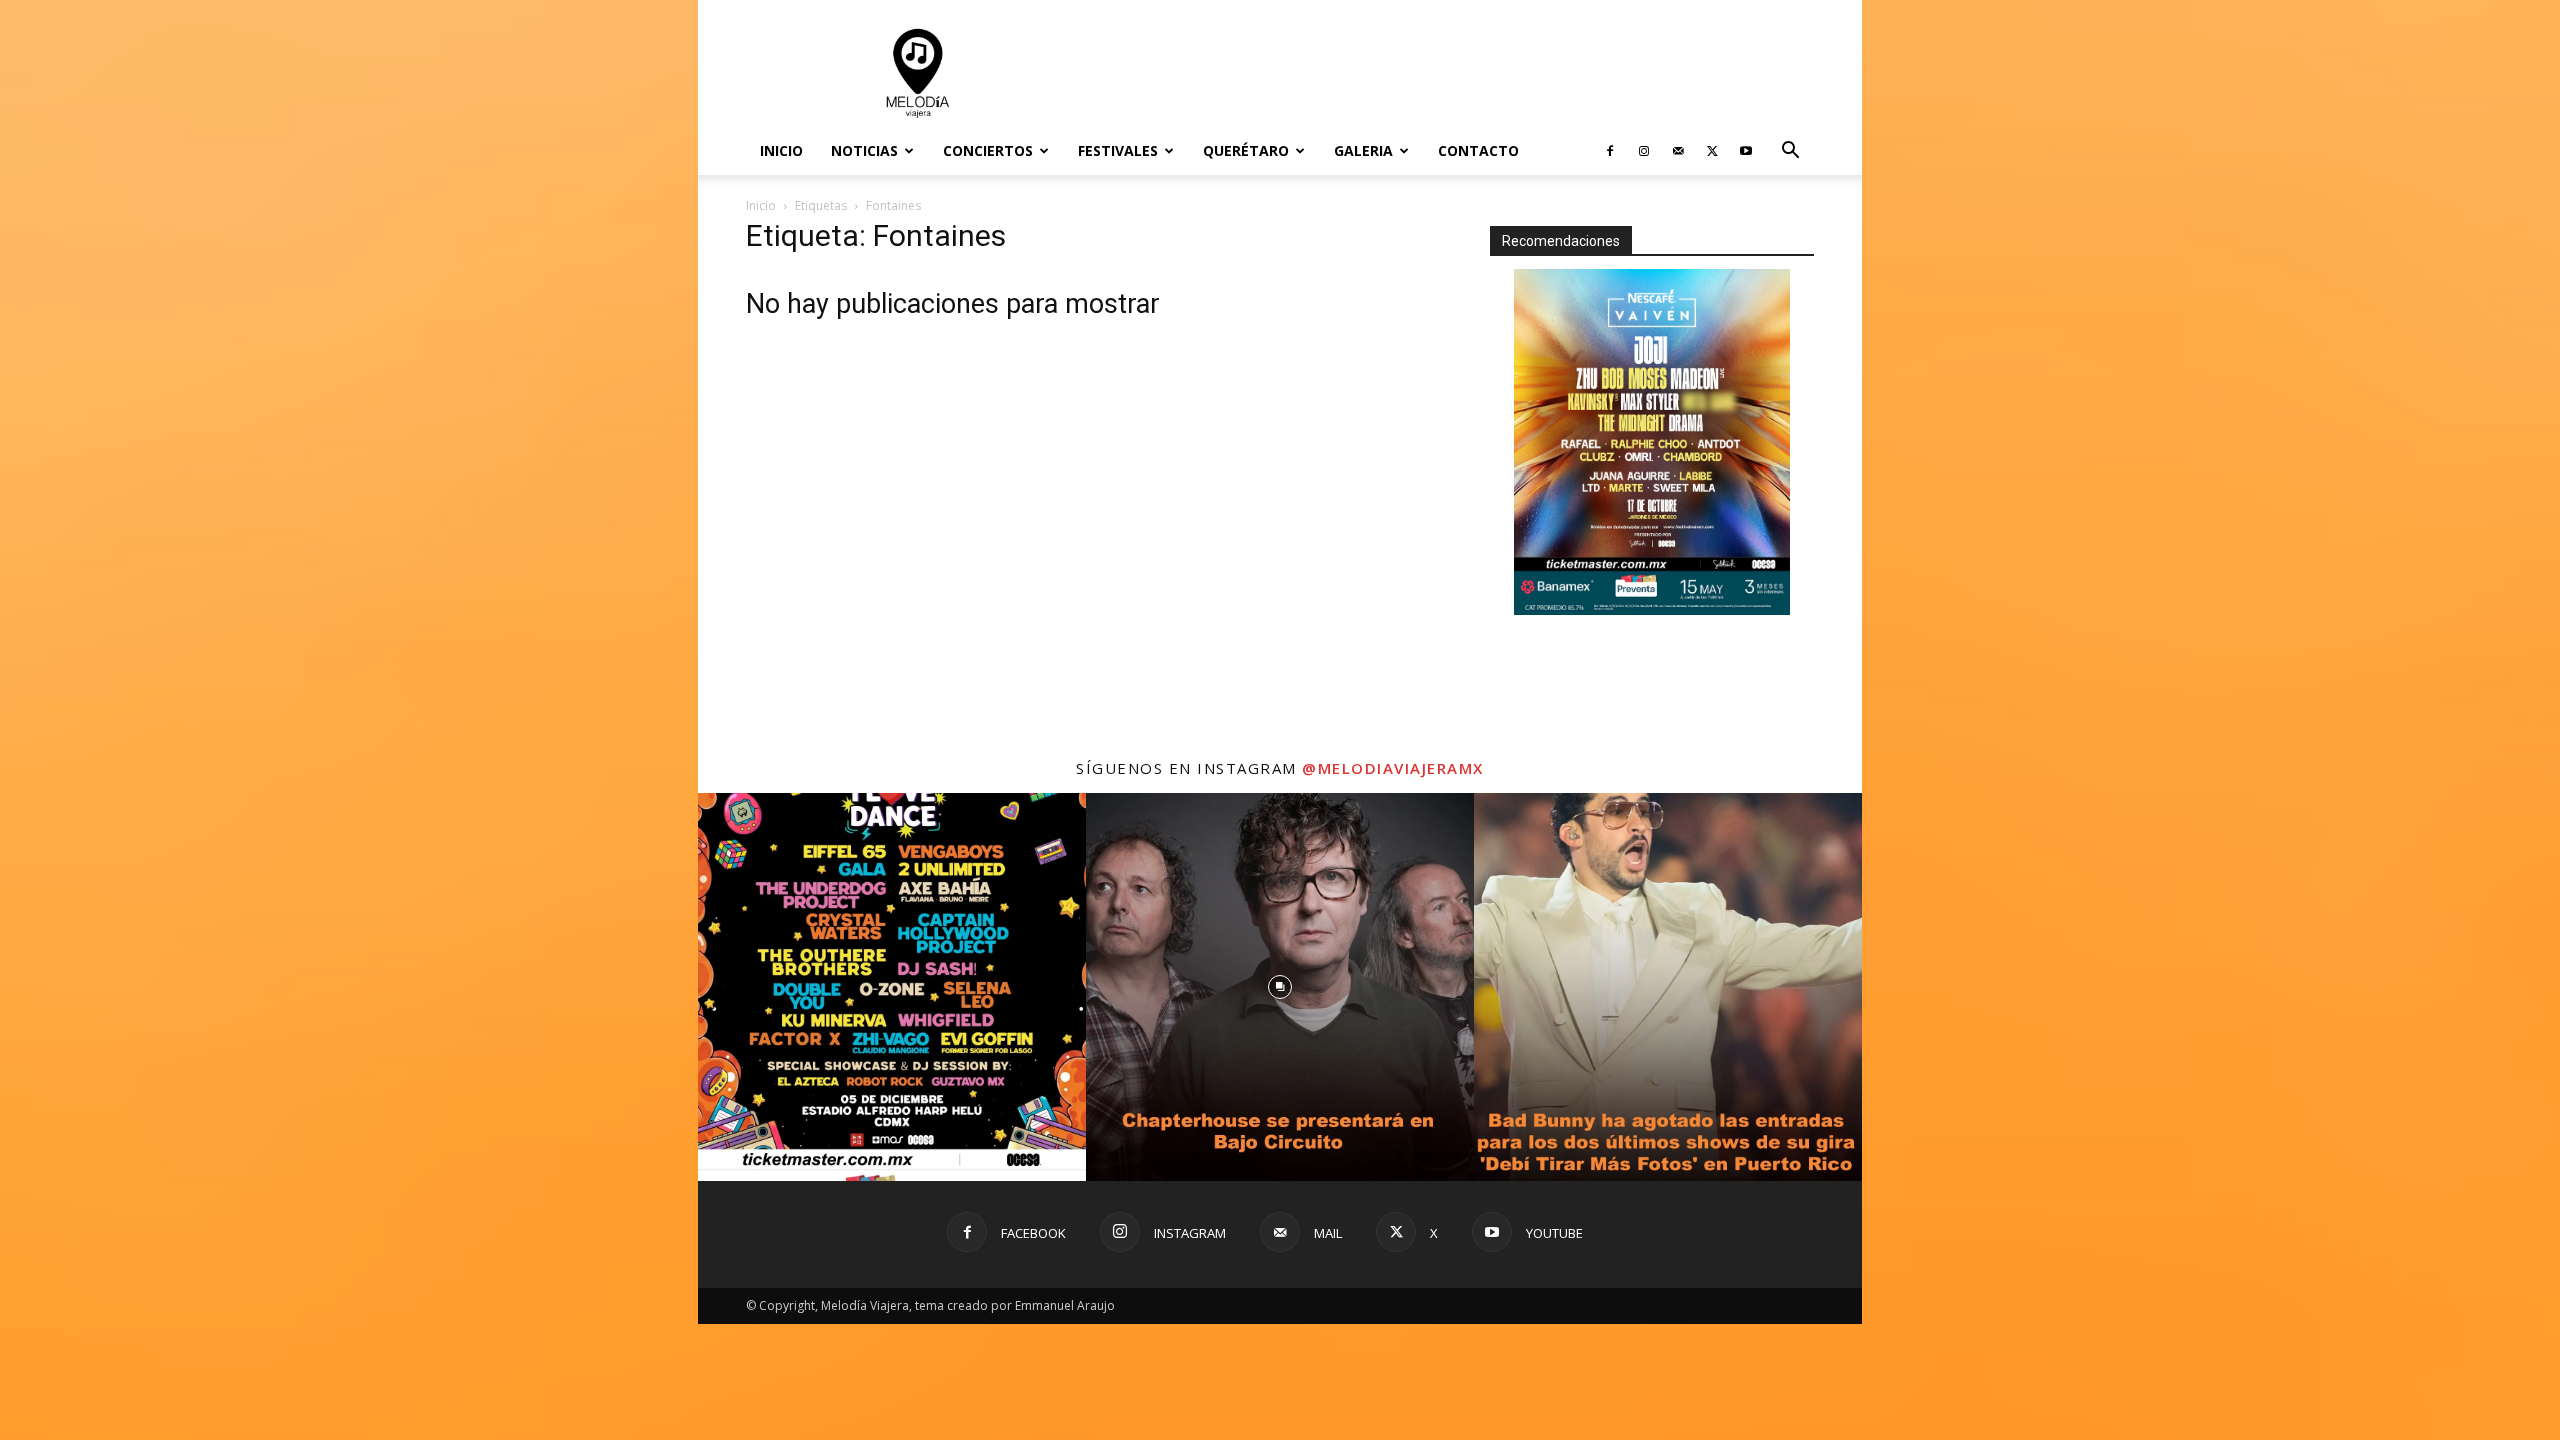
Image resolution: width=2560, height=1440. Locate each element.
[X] (1712, 151)
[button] (1790, 152)
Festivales (1118, 150)
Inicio (781, 150)
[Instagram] (1644, 151)
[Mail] (1678, 151)
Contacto (1478, 150)
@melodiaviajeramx (1393, 769)
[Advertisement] (1450, 73)
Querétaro (1246, 150)
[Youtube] (1746, 151)
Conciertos (988, 150)
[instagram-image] (892, 988)
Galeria (1363, 150)
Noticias (864, 150)
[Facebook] (1610, 151)
